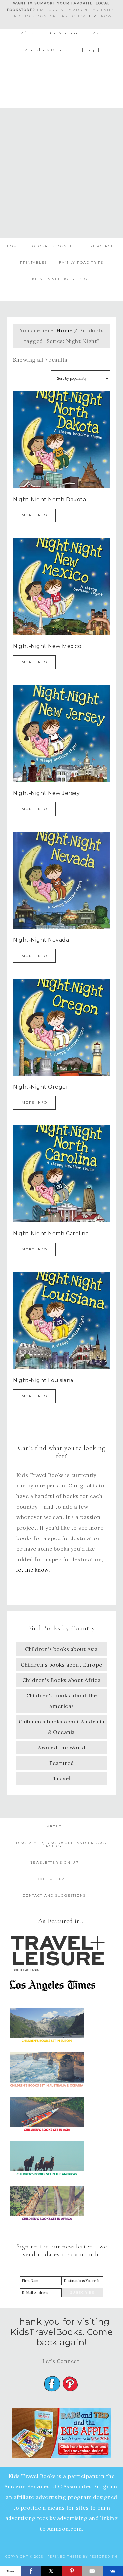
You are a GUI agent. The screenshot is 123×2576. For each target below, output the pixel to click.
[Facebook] (31, 2571)
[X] (51, 2571)
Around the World (61, 1748)
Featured (61, 1763)
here (93, 16)
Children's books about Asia (61, 1649)
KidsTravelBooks (62, 79)
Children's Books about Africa (62, 1680)
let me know (32, 1570)
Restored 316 (103, 2556)
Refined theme (64, 2556)
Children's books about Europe (61, 1665)
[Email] (92, 2571)
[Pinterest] (72, 2571)
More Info (34, 515)
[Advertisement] (61, 173)
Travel (62, 1778)
